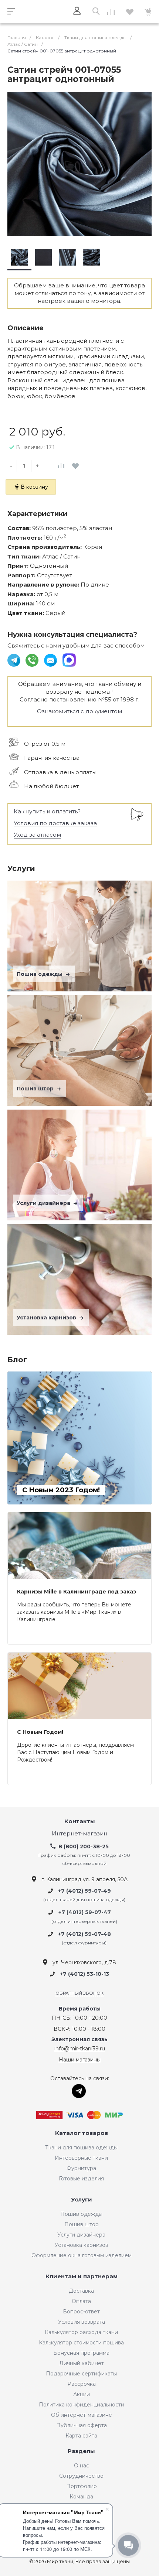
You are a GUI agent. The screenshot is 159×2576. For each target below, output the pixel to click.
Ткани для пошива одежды (81, 2148)
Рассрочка (82, 2384)
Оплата (81, 2301)
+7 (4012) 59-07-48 (84, 1934)
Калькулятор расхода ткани (81, 2332)
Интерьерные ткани (81, 2158)
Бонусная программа (81, 2353)
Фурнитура (81, 2168)
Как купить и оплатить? (47, 811)
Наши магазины (80, 2060)
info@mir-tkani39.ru (80, 2049)
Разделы (81, 2451)
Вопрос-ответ (81, 2312)
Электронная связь (79, 2039)
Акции (82, 2394)
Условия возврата (82, 2322)
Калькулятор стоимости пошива (81, 2343)
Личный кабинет (82, 2363)
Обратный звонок (79, 1993)
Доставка (81, 2291)
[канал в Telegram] (15, 660)
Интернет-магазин (79, 1834)
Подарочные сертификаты (81, 2374)
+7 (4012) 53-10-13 (84, 1974)
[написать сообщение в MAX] (69, 660)
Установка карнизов (47, 1318)
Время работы (80, 2009)
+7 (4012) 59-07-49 (84, 1891)
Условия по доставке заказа (55, 823)
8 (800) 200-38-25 (84, 1846)
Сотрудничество (81, 2476)
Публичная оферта (82, 2425)
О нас (82, 2466)
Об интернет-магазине (82, 2415)
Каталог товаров (82, 2133)
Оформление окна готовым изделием (82, 2255)
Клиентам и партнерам (82, 2277)
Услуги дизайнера (44, 1203)
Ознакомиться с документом (79, 711)
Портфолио (82, 2486)
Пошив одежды (40, 974)
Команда (81, 2497)
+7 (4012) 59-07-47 (85, 1913)
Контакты (80, 1822)
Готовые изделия (81, 2179)
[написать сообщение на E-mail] (51, 660)
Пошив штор (36, 1089)
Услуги (82, 2200)
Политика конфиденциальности (82, 2405)
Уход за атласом (37, 835)
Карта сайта (81, 2436)
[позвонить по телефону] (33, 660)
